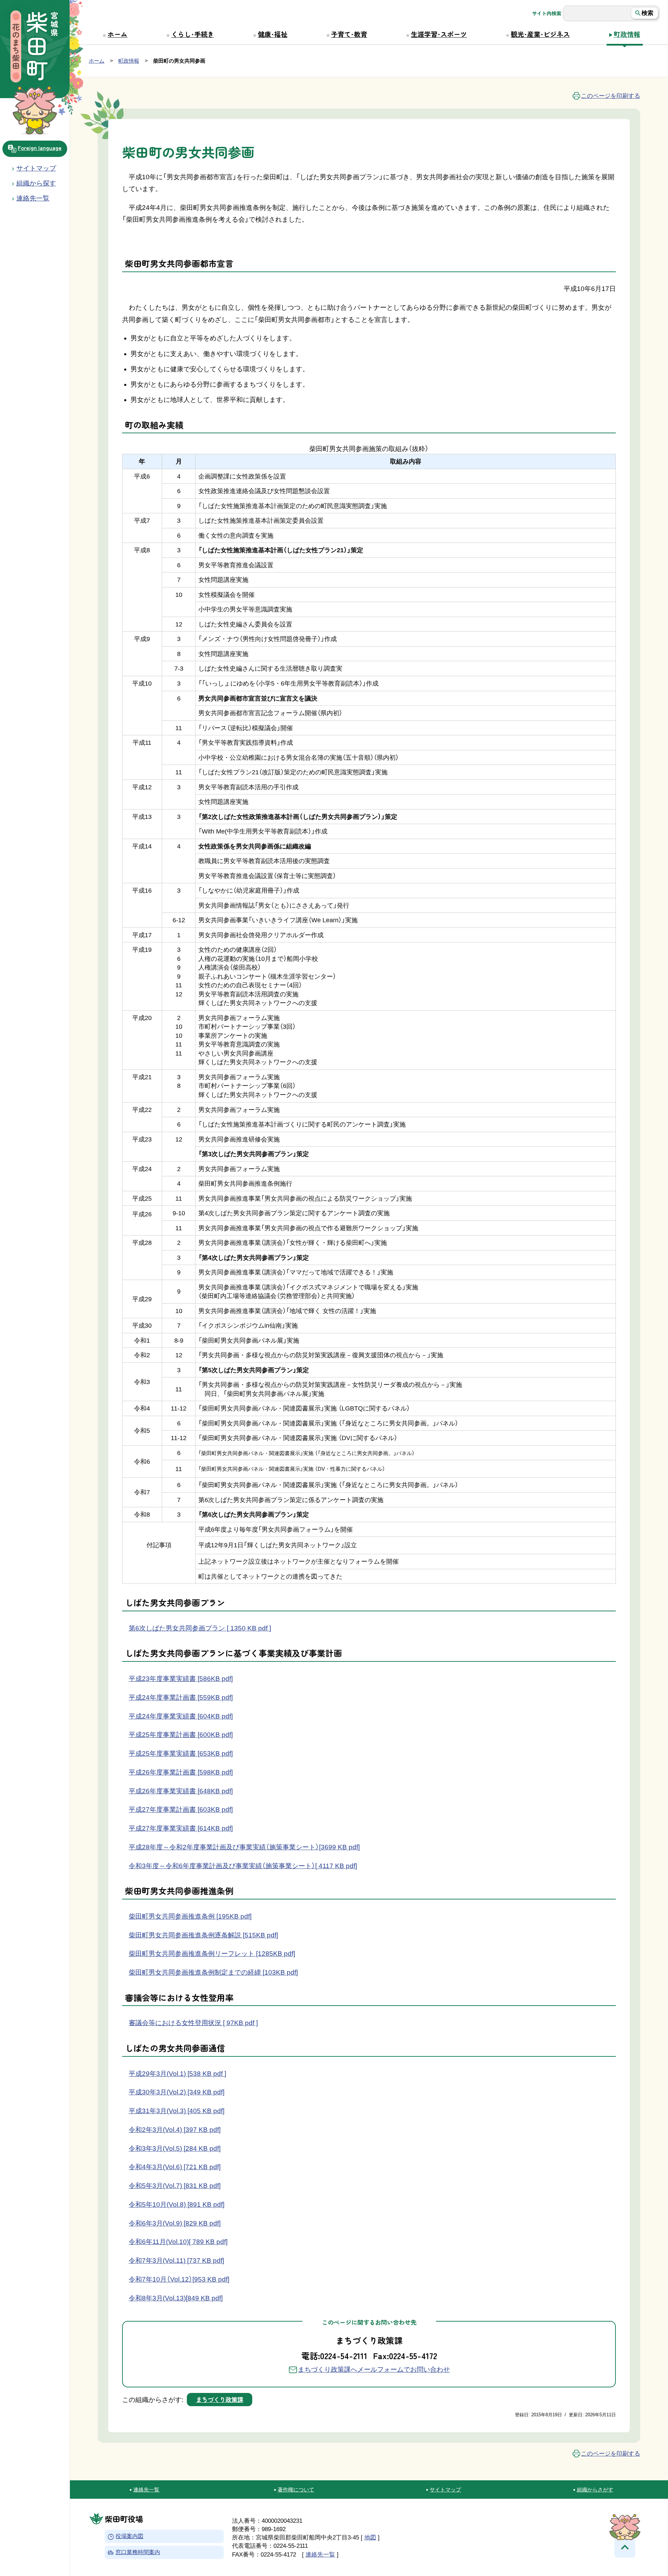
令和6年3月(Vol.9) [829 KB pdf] (175, 2223)
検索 (647, 13)
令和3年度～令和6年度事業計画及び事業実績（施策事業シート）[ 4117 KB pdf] (243, 1866)
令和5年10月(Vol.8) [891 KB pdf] (177, 2204)
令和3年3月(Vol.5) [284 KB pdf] (175, 2148)
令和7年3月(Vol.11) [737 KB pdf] (176, 2261)
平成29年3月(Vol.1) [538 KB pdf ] (177, 2074)
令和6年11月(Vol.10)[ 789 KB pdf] (178, 2242)
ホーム (117, 34)
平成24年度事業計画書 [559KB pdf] (181, 1697)
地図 (370, 2537)
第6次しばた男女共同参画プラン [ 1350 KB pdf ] (200, 1628)
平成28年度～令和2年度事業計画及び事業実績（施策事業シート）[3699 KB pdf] (244, 1847)
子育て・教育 (349, 34)
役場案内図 (129, 2537)
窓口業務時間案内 (138, 2553)
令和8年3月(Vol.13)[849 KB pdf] (176, 2298)
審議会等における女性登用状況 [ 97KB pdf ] (193, 2023)
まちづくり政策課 (220, 2399)
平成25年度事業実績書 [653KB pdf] (181, 1753)
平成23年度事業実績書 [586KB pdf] (181, 1679)
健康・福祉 (273, 34)
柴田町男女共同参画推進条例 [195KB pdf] (190, 1916)
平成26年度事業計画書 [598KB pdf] (181, 1772)
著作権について (296, 2490)
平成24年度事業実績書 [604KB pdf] (181, 1716)
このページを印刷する (611, 96)
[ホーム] (35, 47)
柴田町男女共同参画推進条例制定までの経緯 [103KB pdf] (213, 1972)
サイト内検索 (547, 13)
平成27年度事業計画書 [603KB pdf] (181, 1809)
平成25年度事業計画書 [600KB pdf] (181, 1735)
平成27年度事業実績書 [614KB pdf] (181, 1828)
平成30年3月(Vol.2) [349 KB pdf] (177, 2092)
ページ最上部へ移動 (625, 2547)
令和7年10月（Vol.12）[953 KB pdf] (179, 2279)
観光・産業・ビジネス (540, 34)
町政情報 (627, 34)
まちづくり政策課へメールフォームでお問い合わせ (374, 2369)
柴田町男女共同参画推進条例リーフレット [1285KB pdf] (212, 1954)
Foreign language (40, 148)
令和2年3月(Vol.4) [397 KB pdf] (175, 2130)
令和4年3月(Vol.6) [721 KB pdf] (175, 2167)
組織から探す (36, 183)
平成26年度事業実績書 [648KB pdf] (181, 1791)
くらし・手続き (193, 34)
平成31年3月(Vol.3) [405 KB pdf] (177, 2111)
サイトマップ (36, 168)
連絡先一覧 (146, 2490)
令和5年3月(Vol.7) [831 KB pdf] (175, 2186)
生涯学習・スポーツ (439, 34)
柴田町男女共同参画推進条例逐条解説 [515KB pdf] (203, 1935)
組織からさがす (595, 2490)
